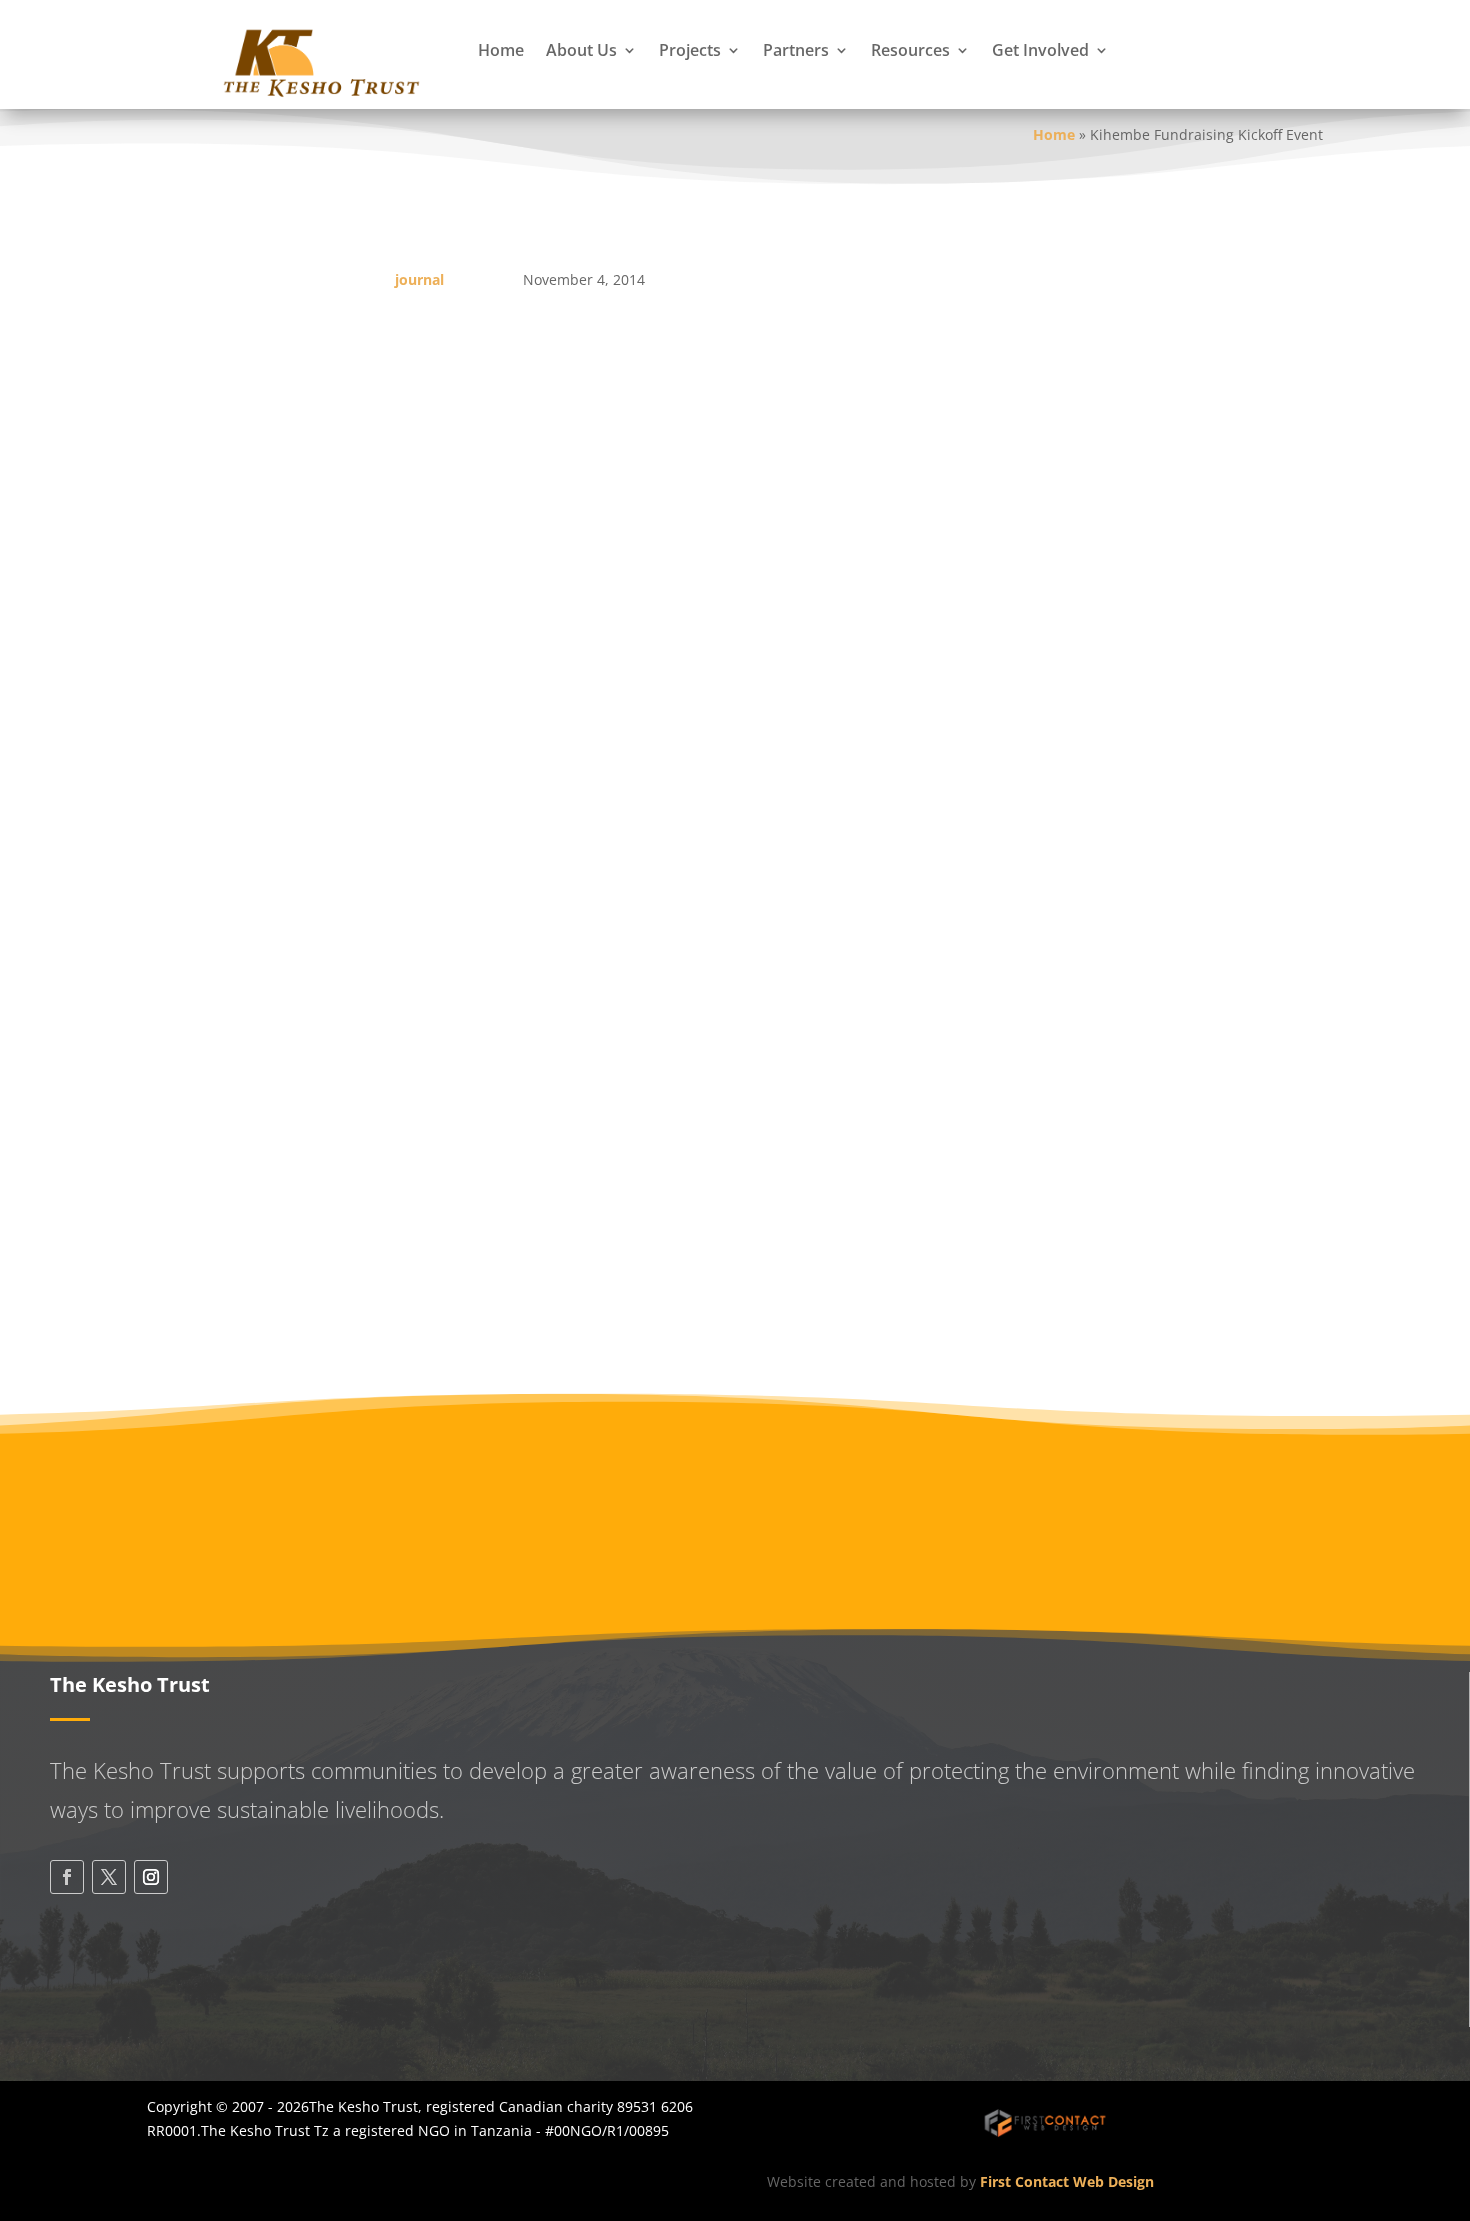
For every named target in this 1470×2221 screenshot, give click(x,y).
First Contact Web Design (1067, 2181)
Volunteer (1162, 1492)
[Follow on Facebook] (67, 1877)
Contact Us (144, 1994)
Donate (877, 1492)
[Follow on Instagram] (151, 1877)
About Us (581, 50)
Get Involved (1040, 50)
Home (501, 50)
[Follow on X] (109, 1877)
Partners (796, 50)
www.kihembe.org (675, 938)
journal (419, 279)
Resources (910, 50)
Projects (690, 50)
